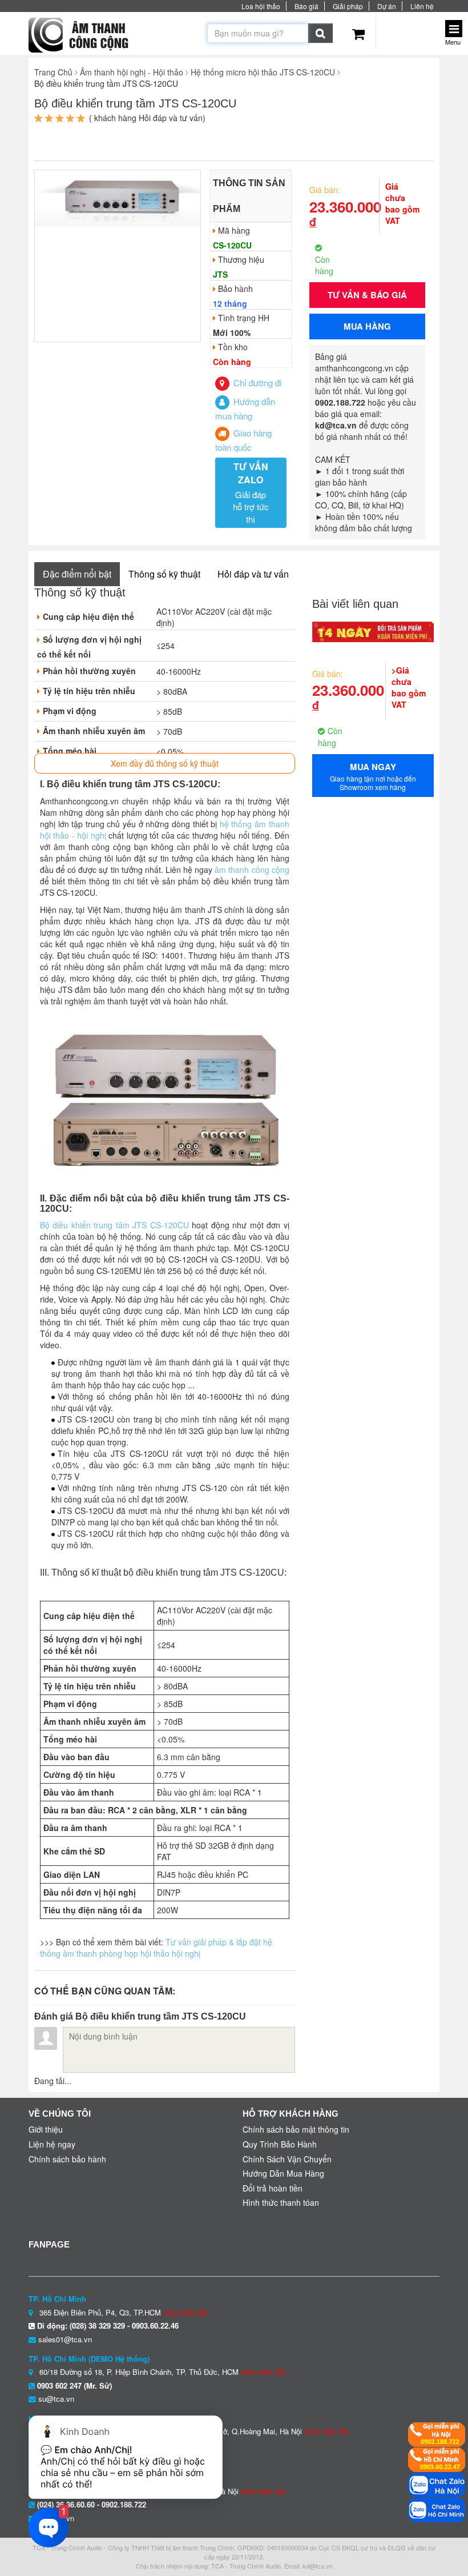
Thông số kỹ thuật (164, 574)
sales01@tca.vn (65, 2339)
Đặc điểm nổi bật (77, 574)
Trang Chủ (53, 72)
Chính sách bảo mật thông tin (296, 2129)
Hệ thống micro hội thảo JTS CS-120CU (263, 72)
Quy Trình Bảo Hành (280, 2144)
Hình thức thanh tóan (281, 2202)
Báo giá (306, 6)
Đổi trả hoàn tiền (273, 2188)
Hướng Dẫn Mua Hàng (283, 2173)
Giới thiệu (46, 2129)
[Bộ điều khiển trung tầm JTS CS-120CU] (118, 197)
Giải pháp (348, 6)
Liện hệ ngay (52, 2144)
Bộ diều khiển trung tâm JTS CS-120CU (114, 1225)
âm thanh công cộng (252, 870)
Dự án (387, 6)
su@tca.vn (56, 2399)
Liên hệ (422, 6)
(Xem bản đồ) (185, 2312)
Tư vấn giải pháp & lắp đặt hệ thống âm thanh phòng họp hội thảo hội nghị (156, 1948)
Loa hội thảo (261, 6)
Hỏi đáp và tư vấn (253, 574)
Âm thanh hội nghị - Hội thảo (132, 72)
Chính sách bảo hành (67, 2159)
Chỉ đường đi (256, 382)
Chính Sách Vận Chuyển (287, 2159)
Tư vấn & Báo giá (367, 295)
